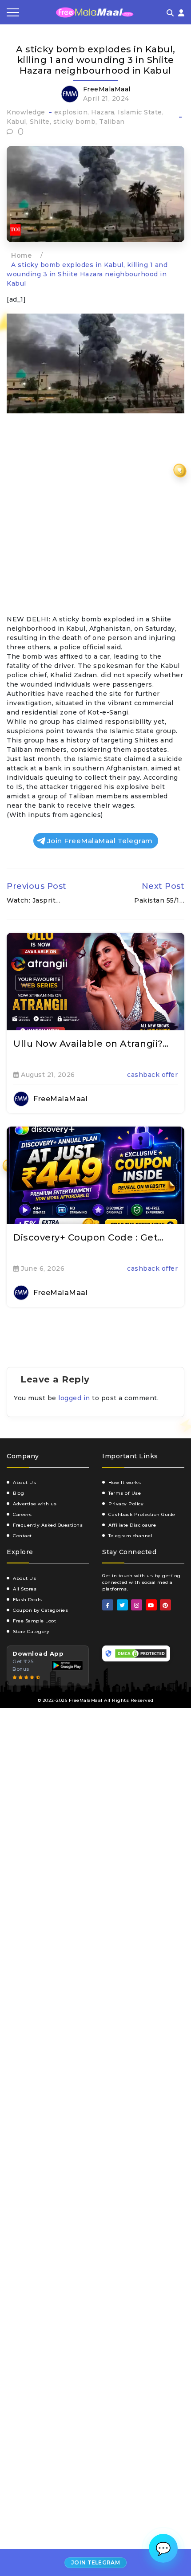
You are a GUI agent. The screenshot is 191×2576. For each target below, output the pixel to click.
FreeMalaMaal (107, 89)
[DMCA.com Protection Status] (141, 1653)
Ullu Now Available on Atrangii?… (91, 1044)
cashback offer (152, 1075)
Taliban (112, 122)
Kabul (16, 122)
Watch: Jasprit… (34, 900)
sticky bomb (75, 122)
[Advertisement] (95, 516)
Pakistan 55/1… (159, 900)
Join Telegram (95, 2562)
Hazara (103, 112)
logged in (74, 1398)
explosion (71, 112)
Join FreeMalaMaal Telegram (100, 841)
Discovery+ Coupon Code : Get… (89, 1237)
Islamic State (140, 112)
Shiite (40, 122)
